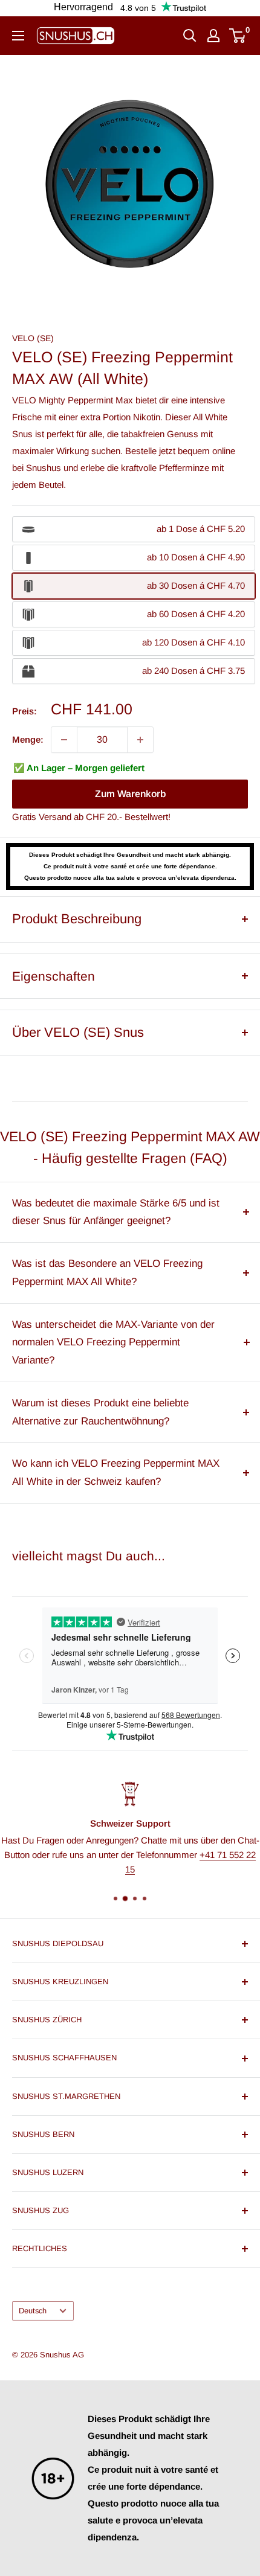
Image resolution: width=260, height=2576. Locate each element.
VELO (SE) (33, 338)
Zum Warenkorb (130, 794)
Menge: (28, 739)
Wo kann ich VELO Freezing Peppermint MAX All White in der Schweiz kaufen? (116, 1472)
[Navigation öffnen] (18, 36)
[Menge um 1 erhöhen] (140, 740)
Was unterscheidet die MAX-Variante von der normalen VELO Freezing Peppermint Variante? (113, 1343)
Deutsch (33, 2311)
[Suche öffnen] (190, 36)
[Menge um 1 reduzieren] (64, 740)
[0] (238, 36)
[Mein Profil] (213, 36)
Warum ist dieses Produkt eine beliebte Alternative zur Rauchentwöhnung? (100, 1412)
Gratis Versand (42, 817)
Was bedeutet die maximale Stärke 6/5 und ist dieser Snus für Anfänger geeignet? (116, 1212)
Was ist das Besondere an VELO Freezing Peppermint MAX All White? (107, 1273)
